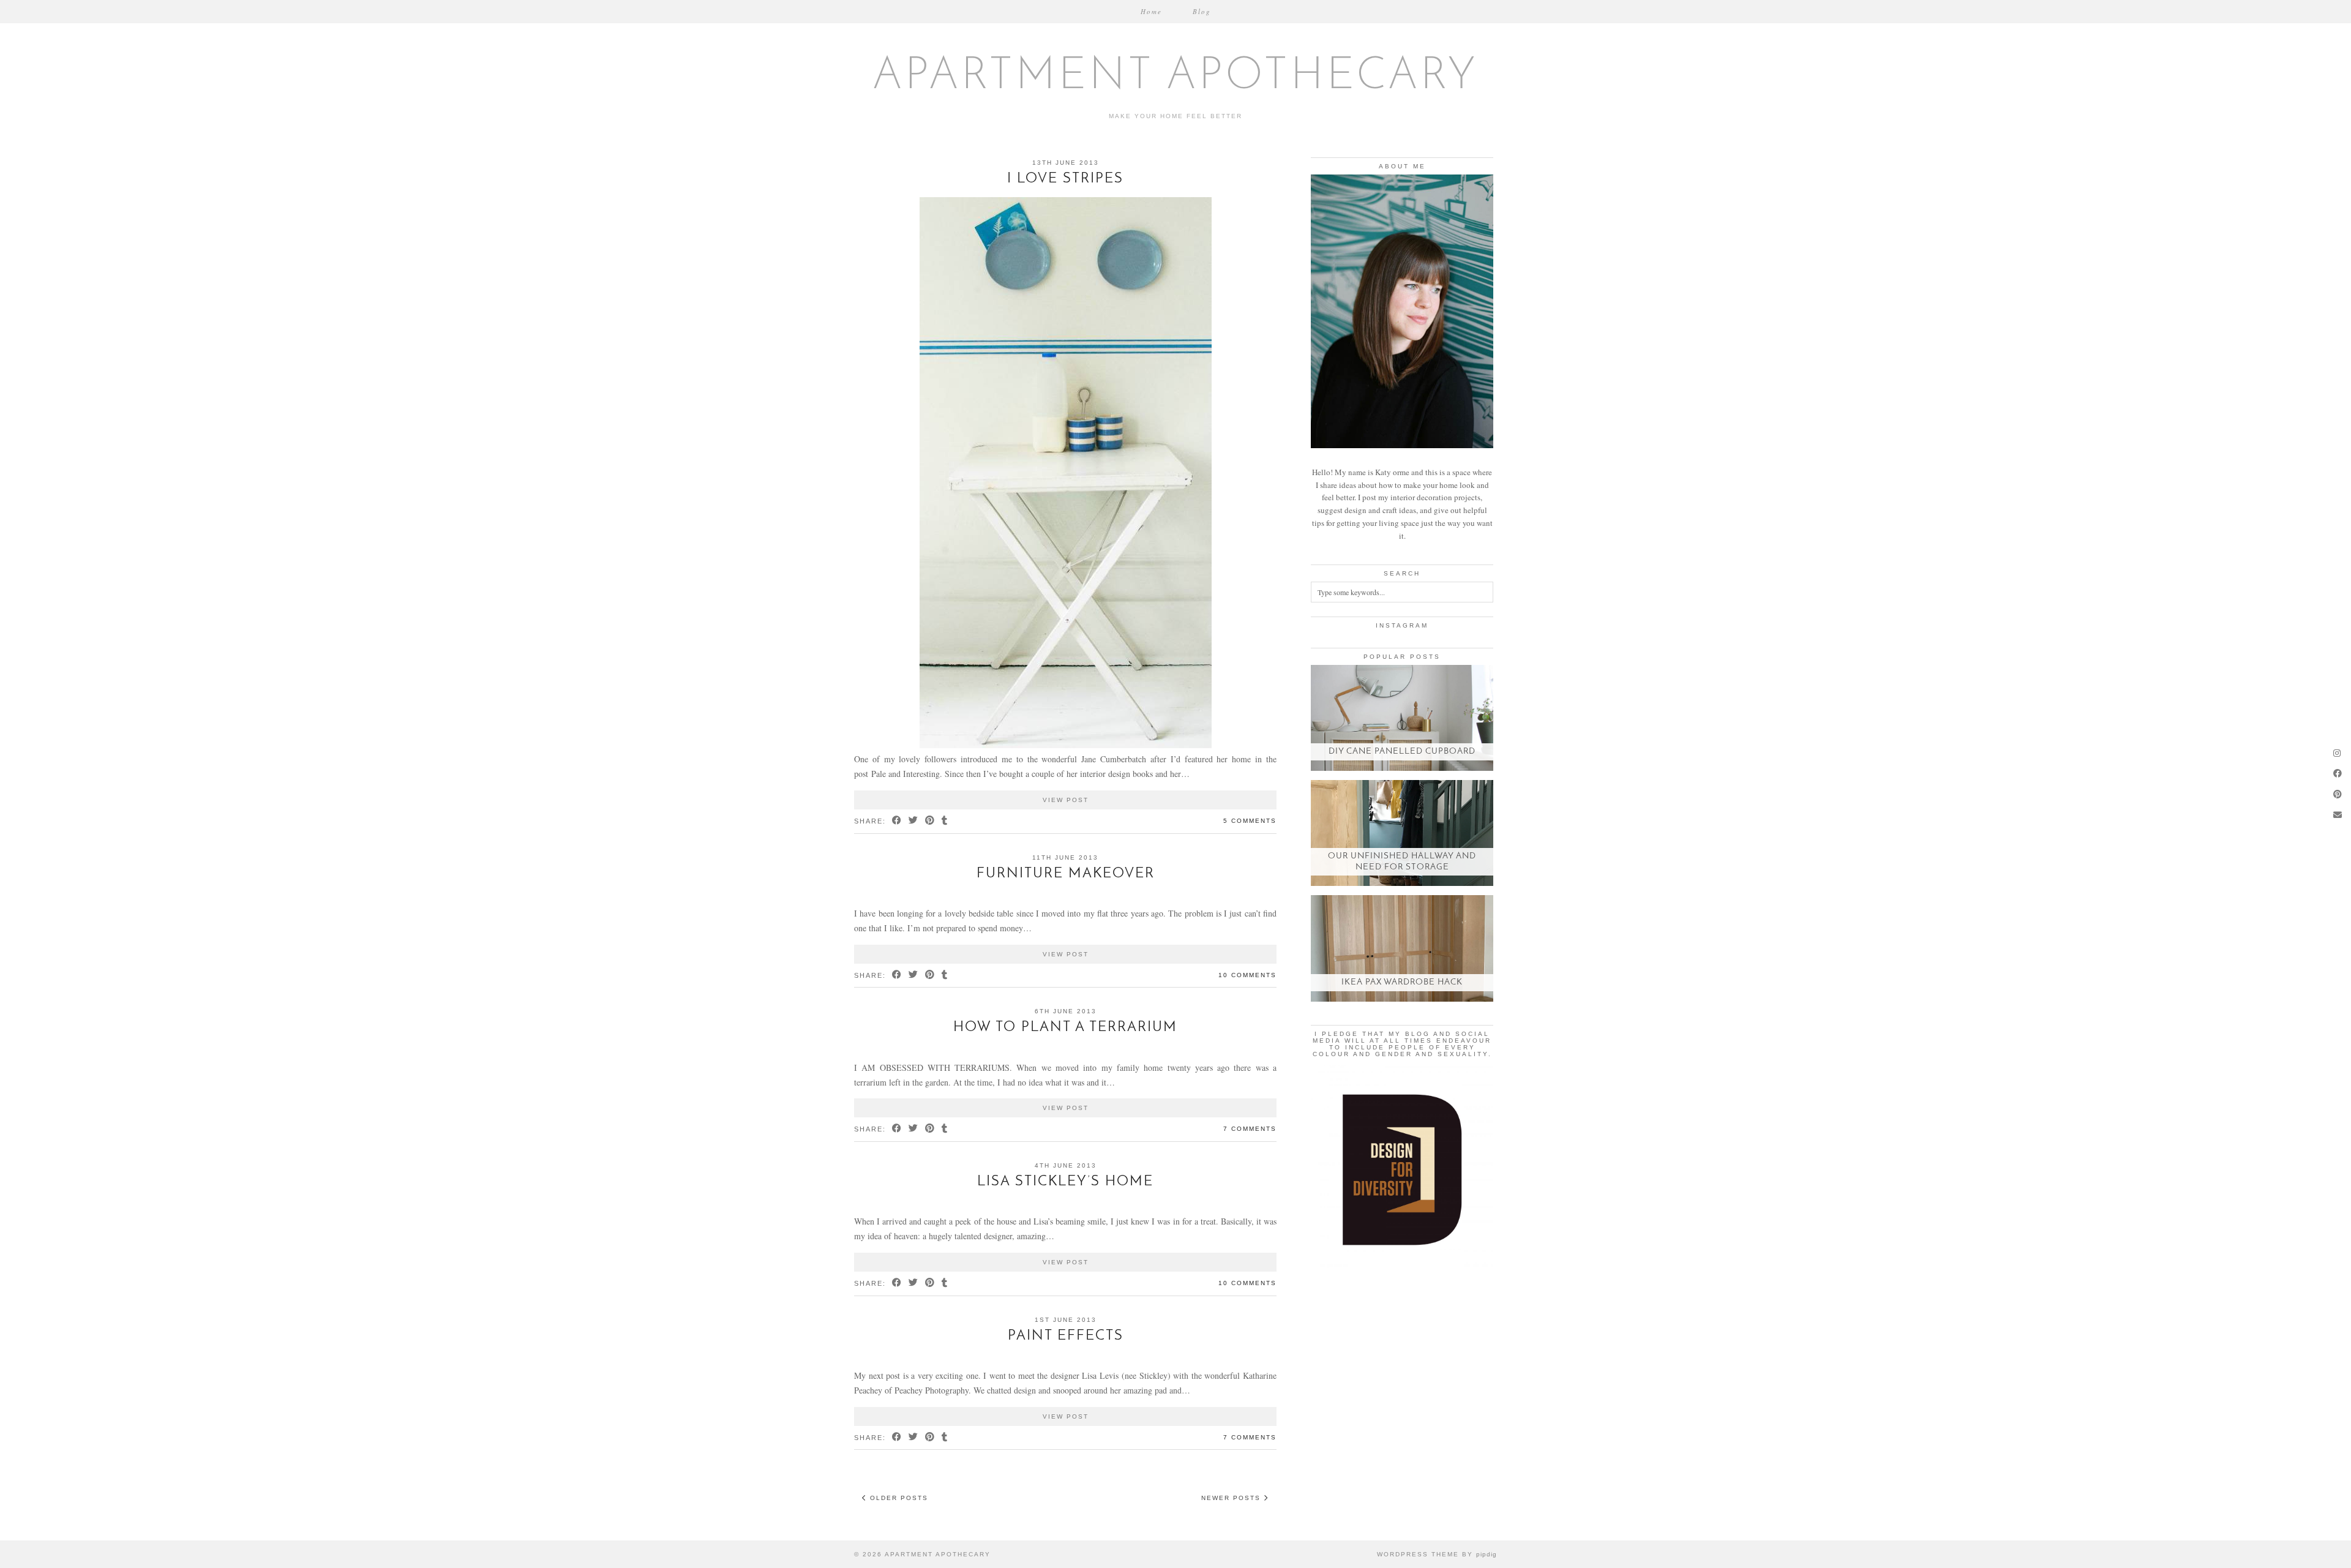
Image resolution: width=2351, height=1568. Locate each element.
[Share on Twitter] (914, 821)
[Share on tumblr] (945, 821)
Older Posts (898, 1498)
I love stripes (1065, 179)
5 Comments (1250, 821)
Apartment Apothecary (1176, 77)
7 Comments (1250, 1129)
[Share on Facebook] (897, 821)
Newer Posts (1232, 1498)
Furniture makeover (1066, 874)
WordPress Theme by (1437, 1554)
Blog (1202, 11)
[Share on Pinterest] (930, 821)
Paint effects (1066, 1336)
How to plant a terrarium (1065, 1028)
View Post (1066, 800)
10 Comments (1247, 975)
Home (1151, 11)
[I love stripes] (1066, 745)
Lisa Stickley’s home (1065, 1182)
